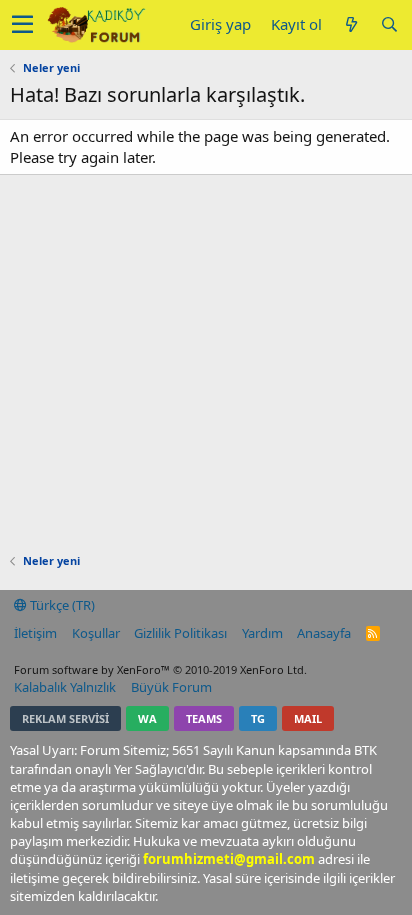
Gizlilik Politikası (180, 633)
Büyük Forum (171, 687)
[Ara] (389, 24)
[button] (22, 25)
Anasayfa (324, 633)
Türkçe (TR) (61, 605)
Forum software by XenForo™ (160, 669)
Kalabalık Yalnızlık (65, 687)
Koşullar (96, 633)
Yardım (262, 633)
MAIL (308, 718)
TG (258, 718)
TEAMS (204, 718)
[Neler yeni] (351, 24)
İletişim (35, 633)
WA (147, 718)
